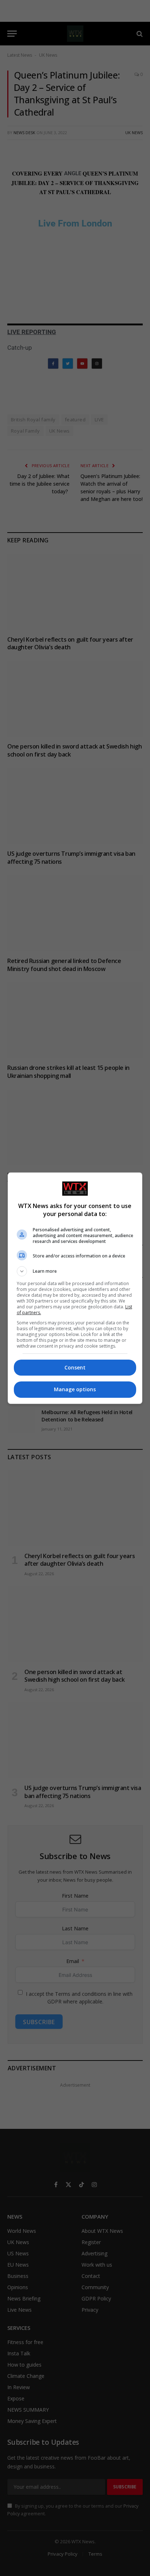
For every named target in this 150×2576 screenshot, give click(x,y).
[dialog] (75, 1288)
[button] (75, 1271)
